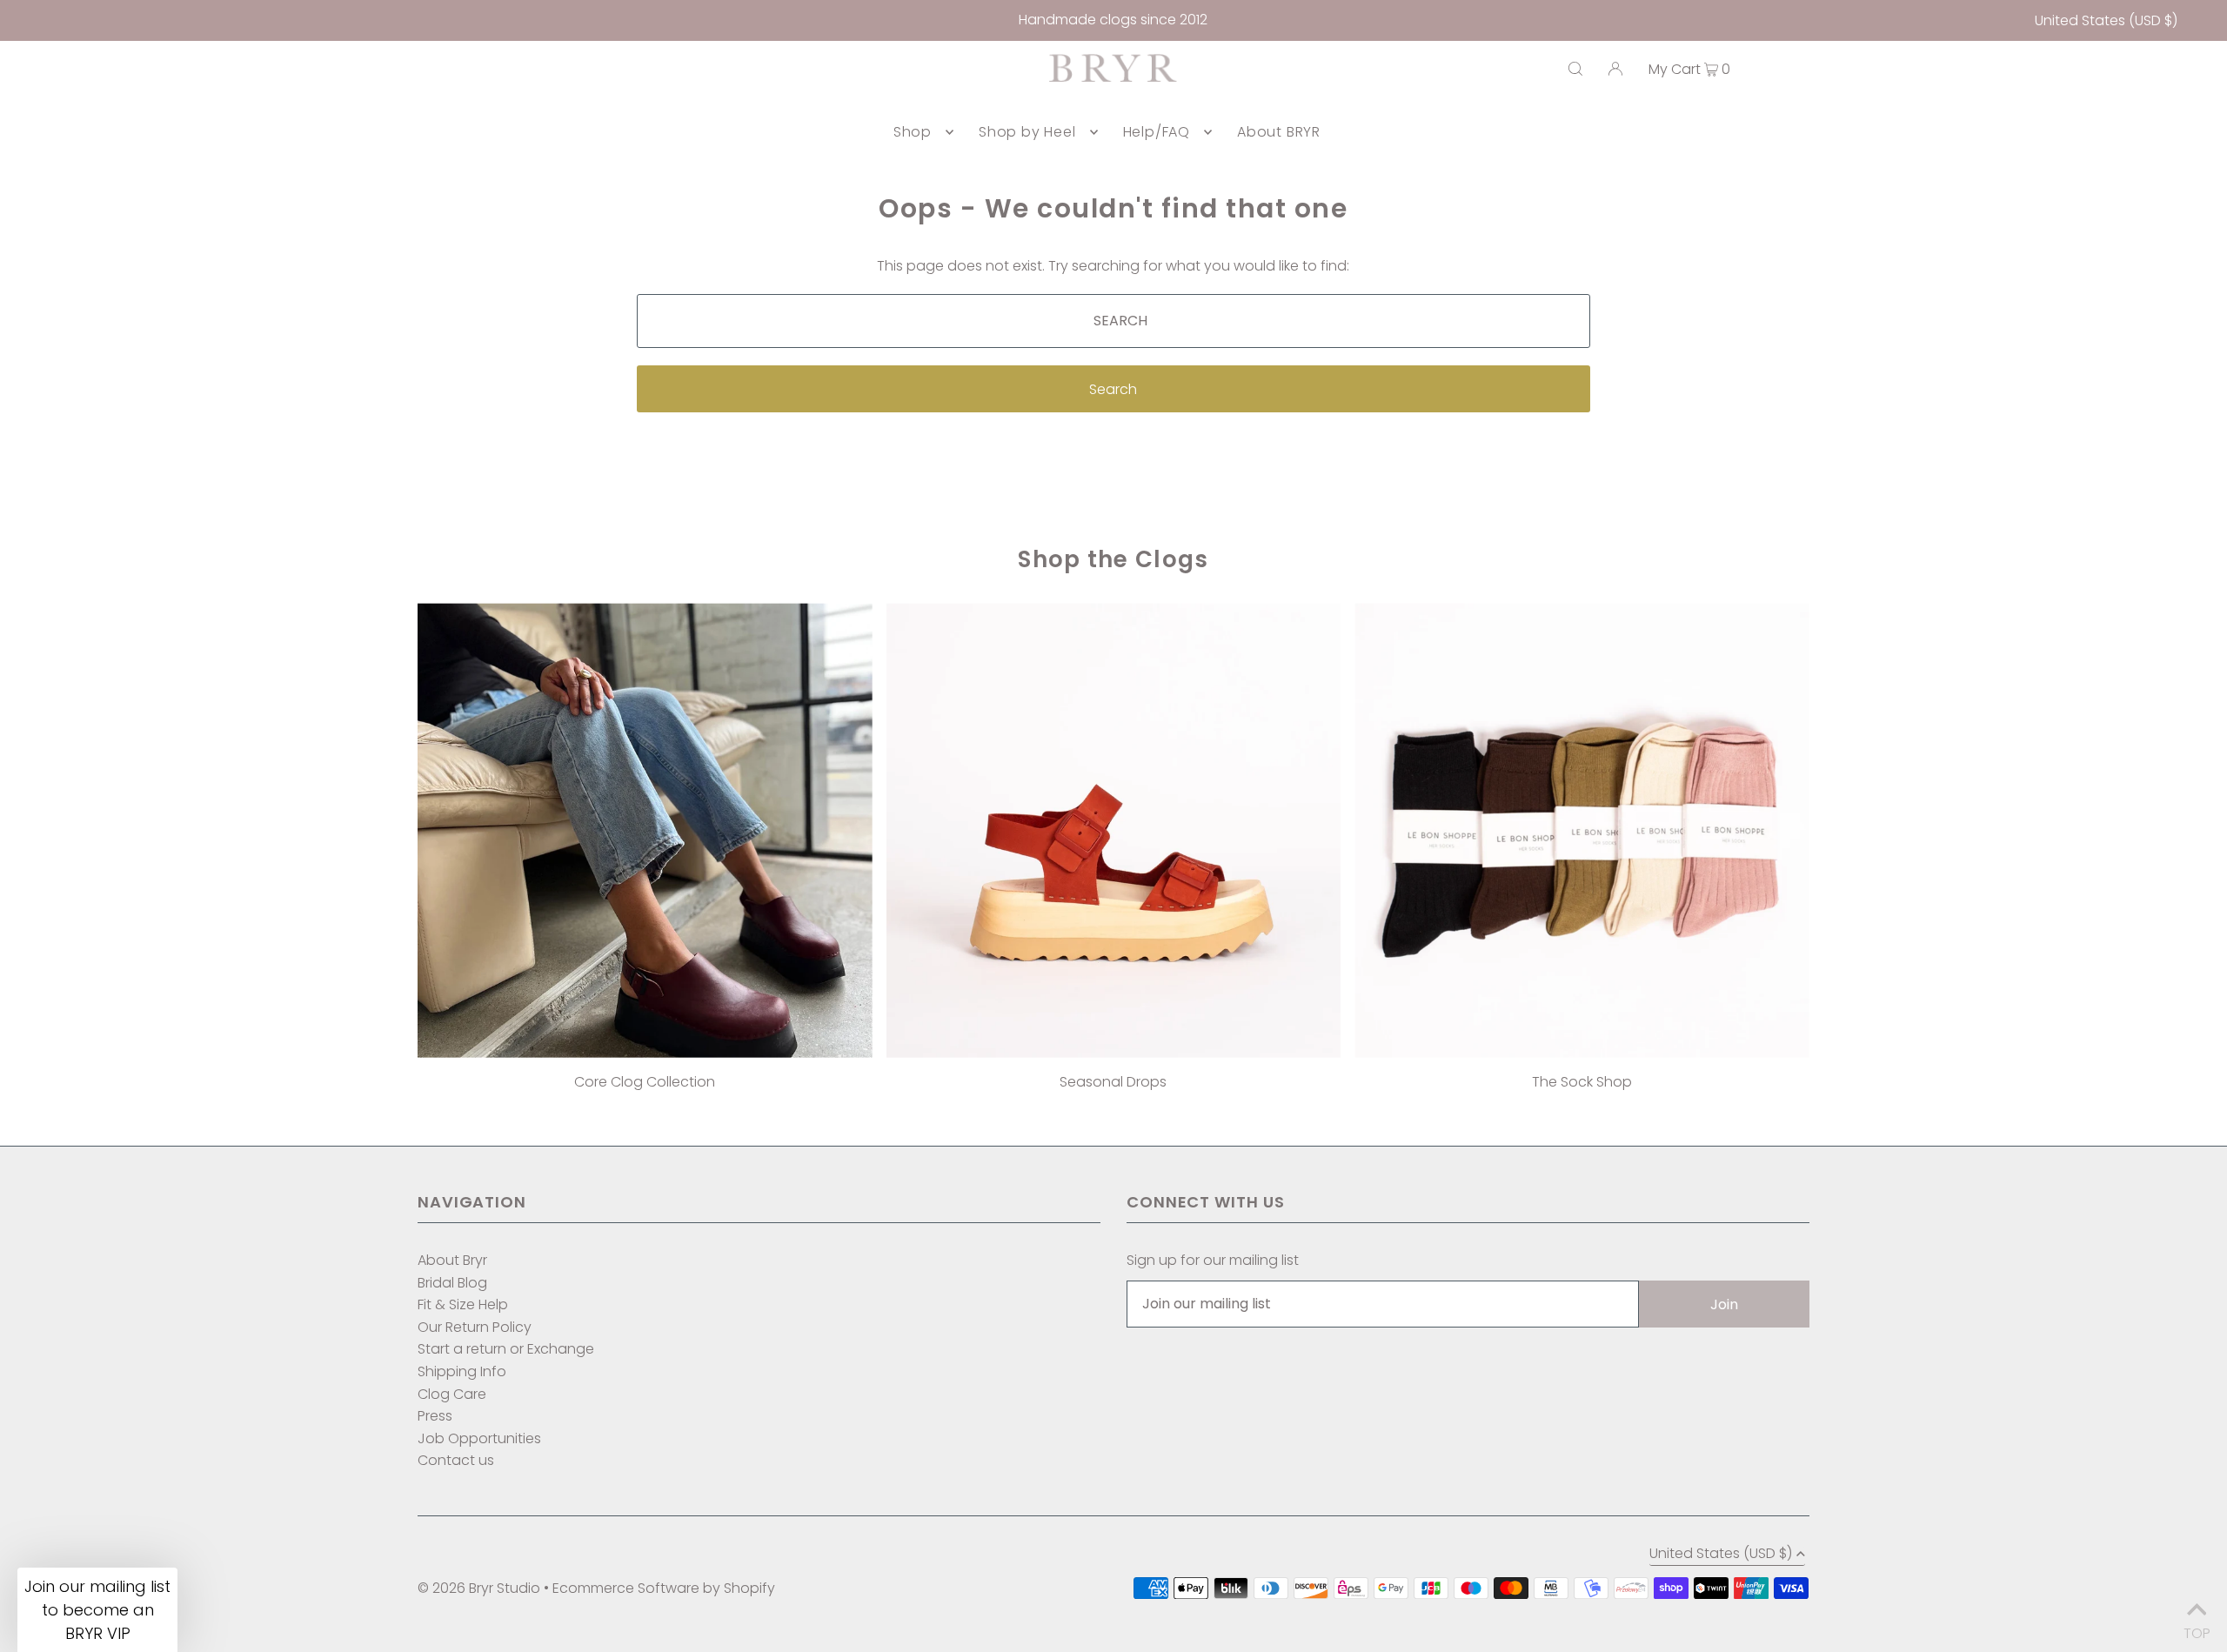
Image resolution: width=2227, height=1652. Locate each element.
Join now (1016, 935)
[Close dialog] (1287, 657)
